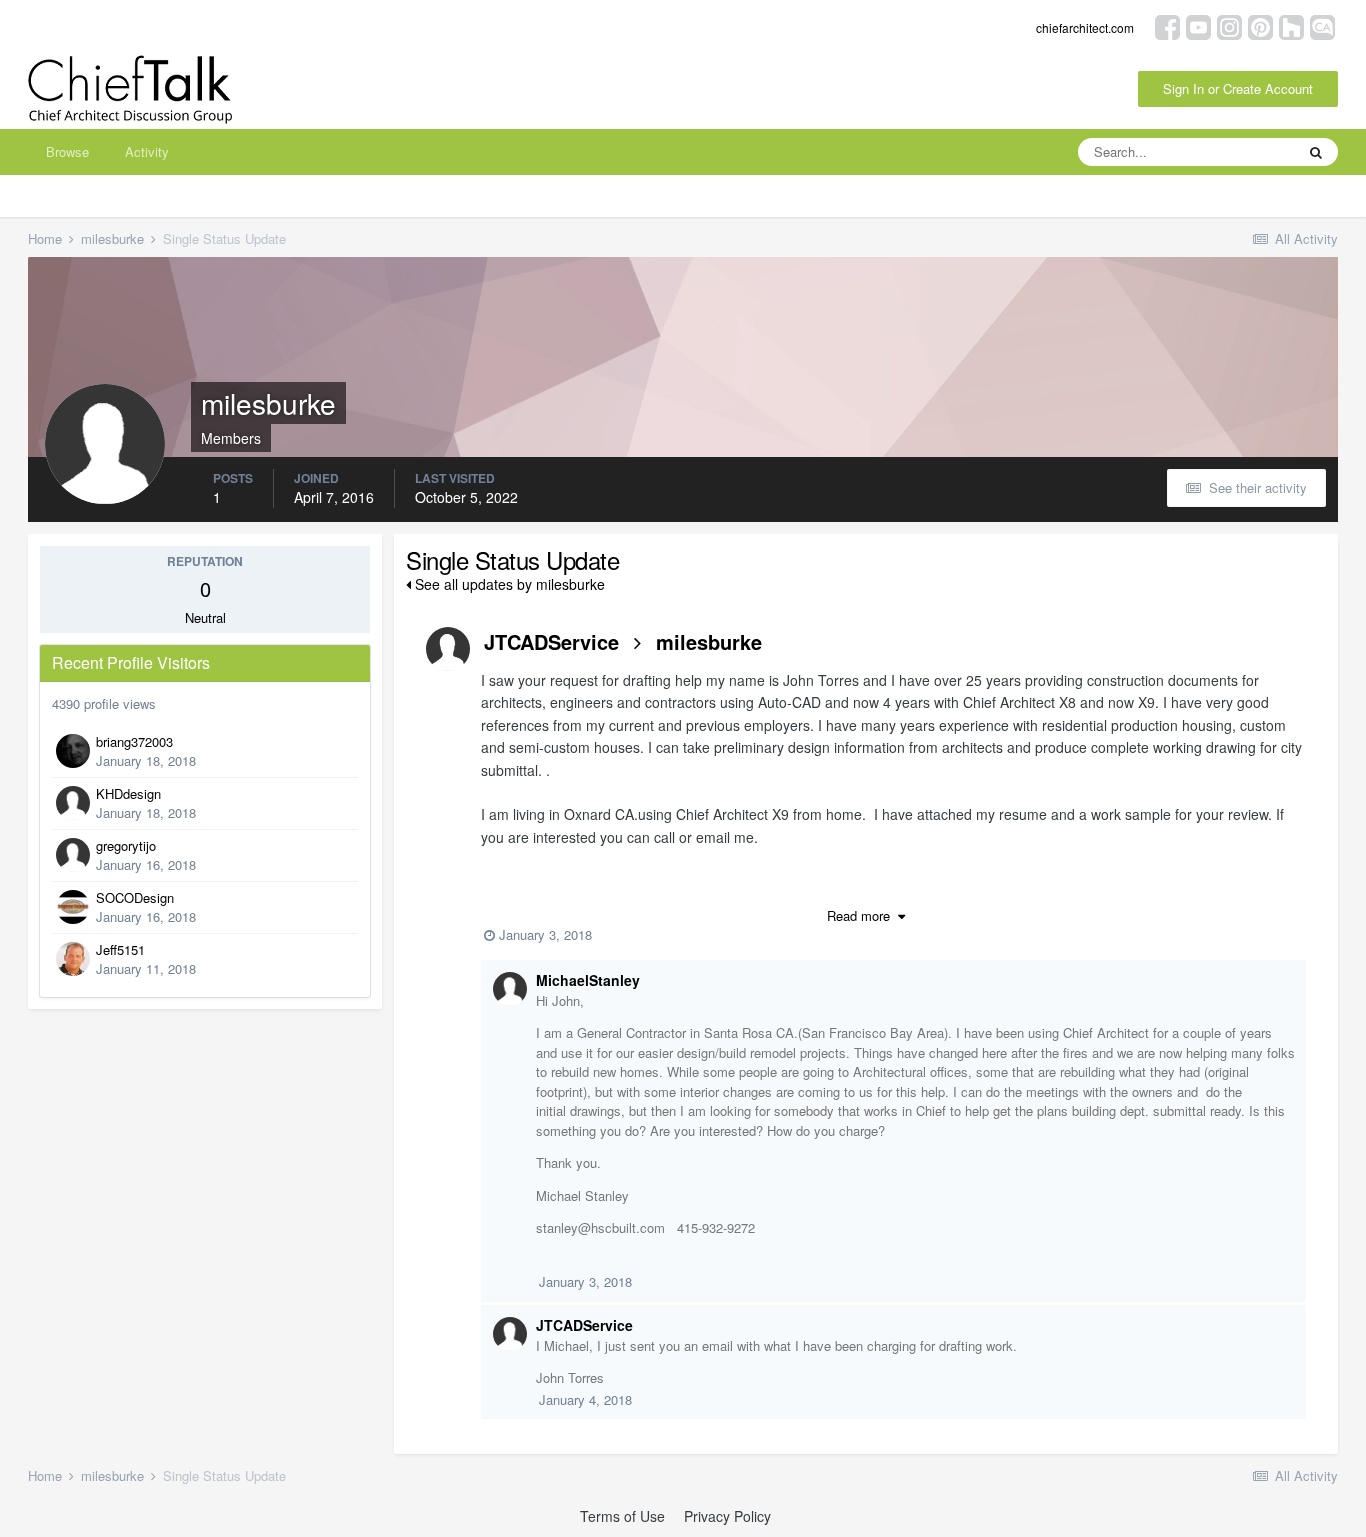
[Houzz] (1291, 25)
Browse (67, 151)
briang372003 (134, 741)
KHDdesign (128, 793)
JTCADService (551, 641)
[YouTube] (1198, 25)
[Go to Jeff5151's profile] (73, 959)
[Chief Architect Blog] (1322, 25)
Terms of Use (622, 1516)
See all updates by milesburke (508, 584)
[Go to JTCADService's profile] (448, 649)
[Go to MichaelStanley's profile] (510, 989)
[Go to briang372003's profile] (73, 751)
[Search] (1316, 152)
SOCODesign (135, 897)
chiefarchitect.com (1085, 27)
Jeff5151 (120, 949)
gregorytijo (126, 845)
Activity (147, 151)
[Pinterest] (1260, 25)
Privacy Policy (727, 1516)
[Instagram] (1229, 25)
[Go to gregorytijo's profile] (73, 855)
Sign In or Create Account (1238, 88)
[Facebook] (1167, 25)
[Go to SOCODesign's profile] (73, 907)
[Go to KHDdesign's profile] (73, 803)
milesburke (709, 641)
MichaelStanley (588, 980)
